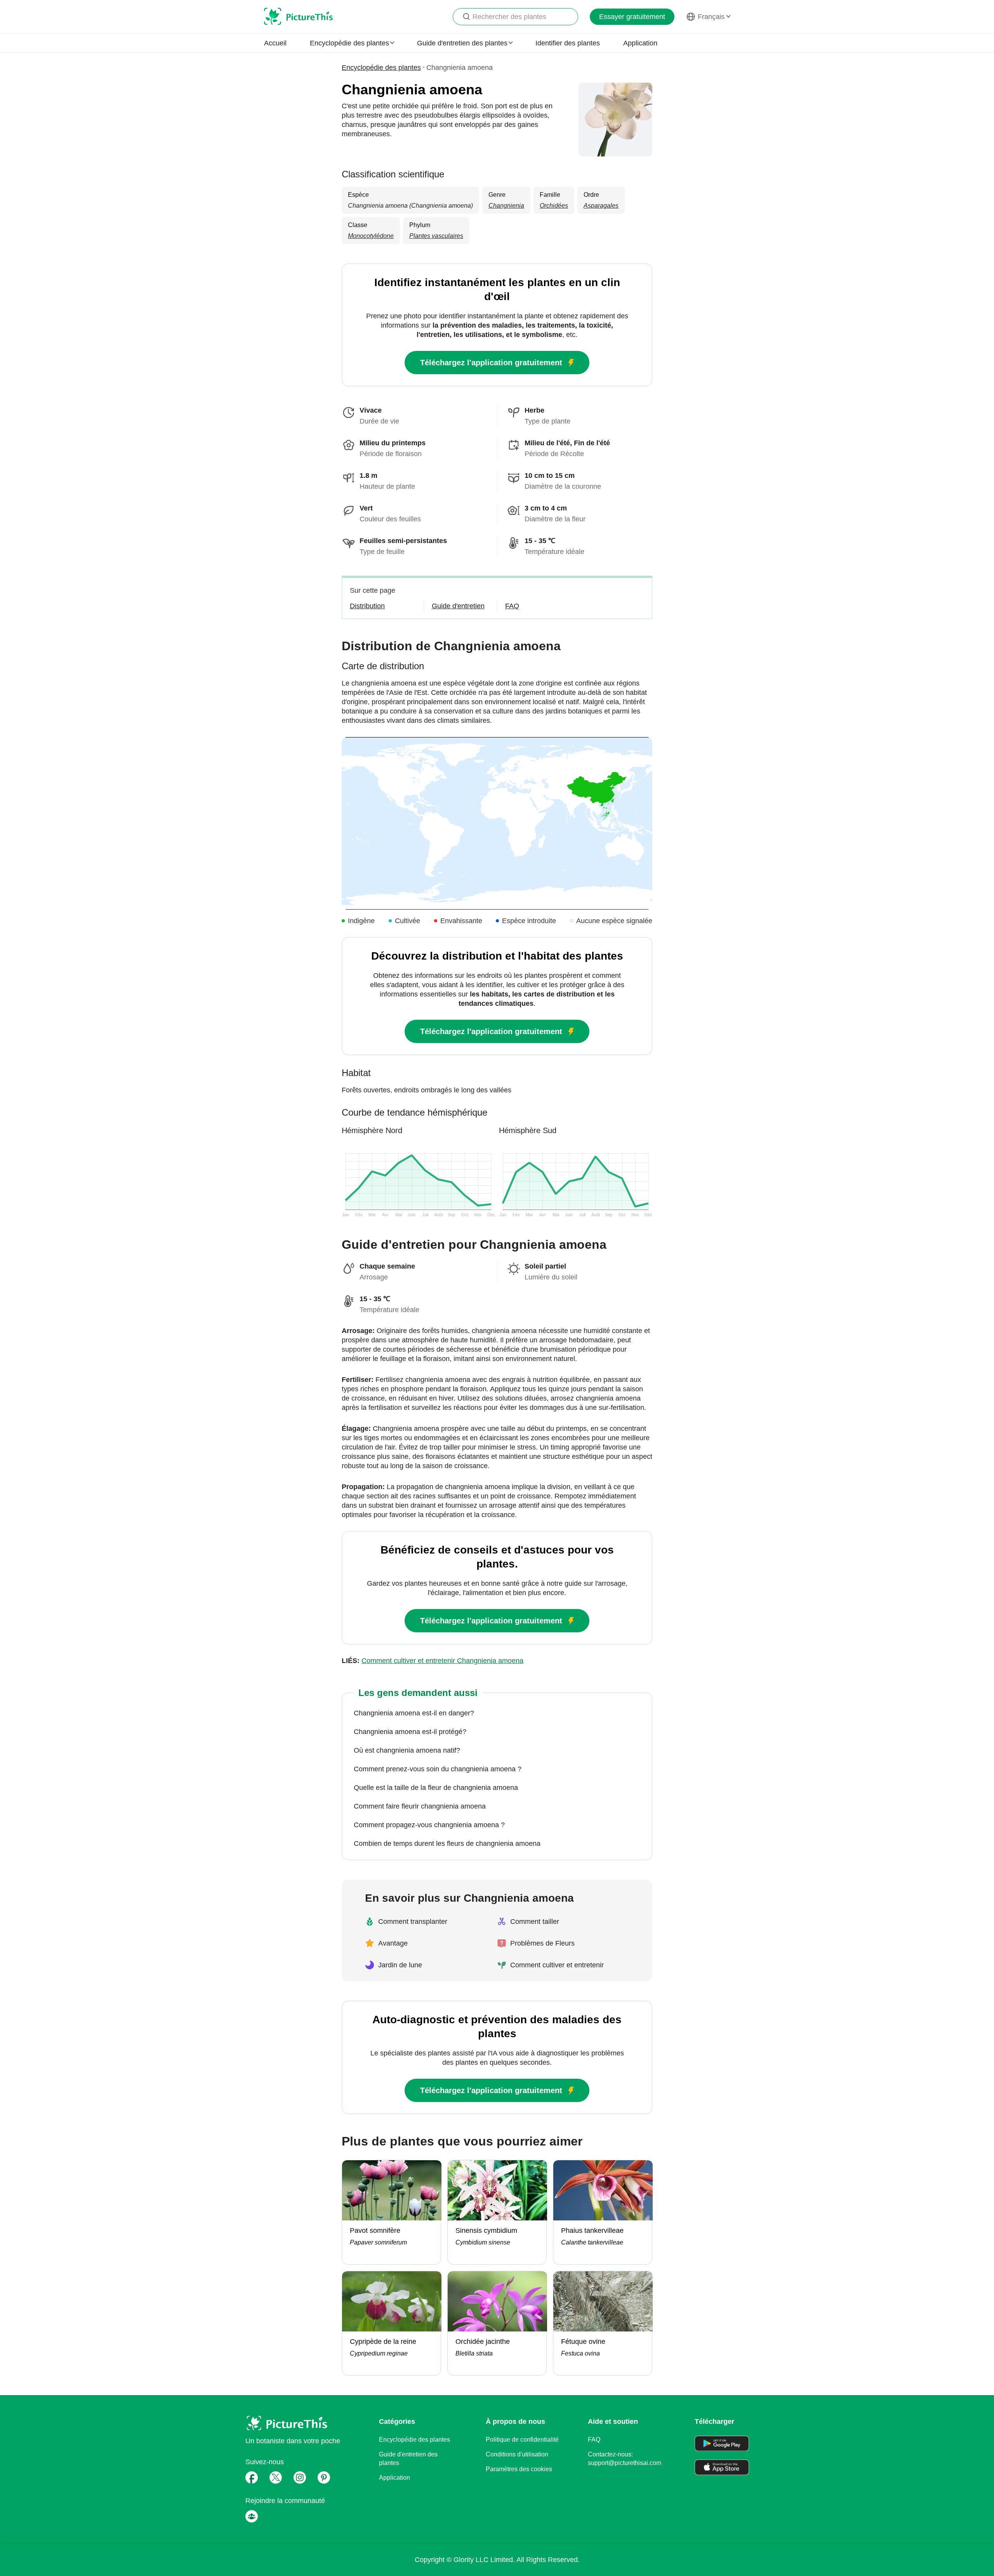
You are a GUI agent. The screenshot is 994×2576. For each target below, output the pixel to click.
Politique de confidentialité (522, 2440)
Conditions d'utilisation (517, 2454)
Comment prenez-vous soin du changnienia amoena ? (438, 1769)
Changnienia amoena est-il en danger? (414, 1713)
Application (640, 43)
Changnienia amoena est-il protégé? (410, 1732)
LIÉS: (433, 1661)
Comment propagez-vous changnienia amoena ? (429, 1825)
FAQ (594, 2440)
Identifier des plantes (568, 43)
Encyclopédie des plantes (381, 68)
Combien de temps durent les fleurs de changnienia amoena (447, 1843)
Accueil (275, 43)
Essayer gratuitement (632, 17)
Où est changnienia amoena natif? (407, 1750)
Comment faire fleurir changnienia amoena (420, 1806)
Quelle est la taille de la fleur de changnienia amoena (436, 1788)
